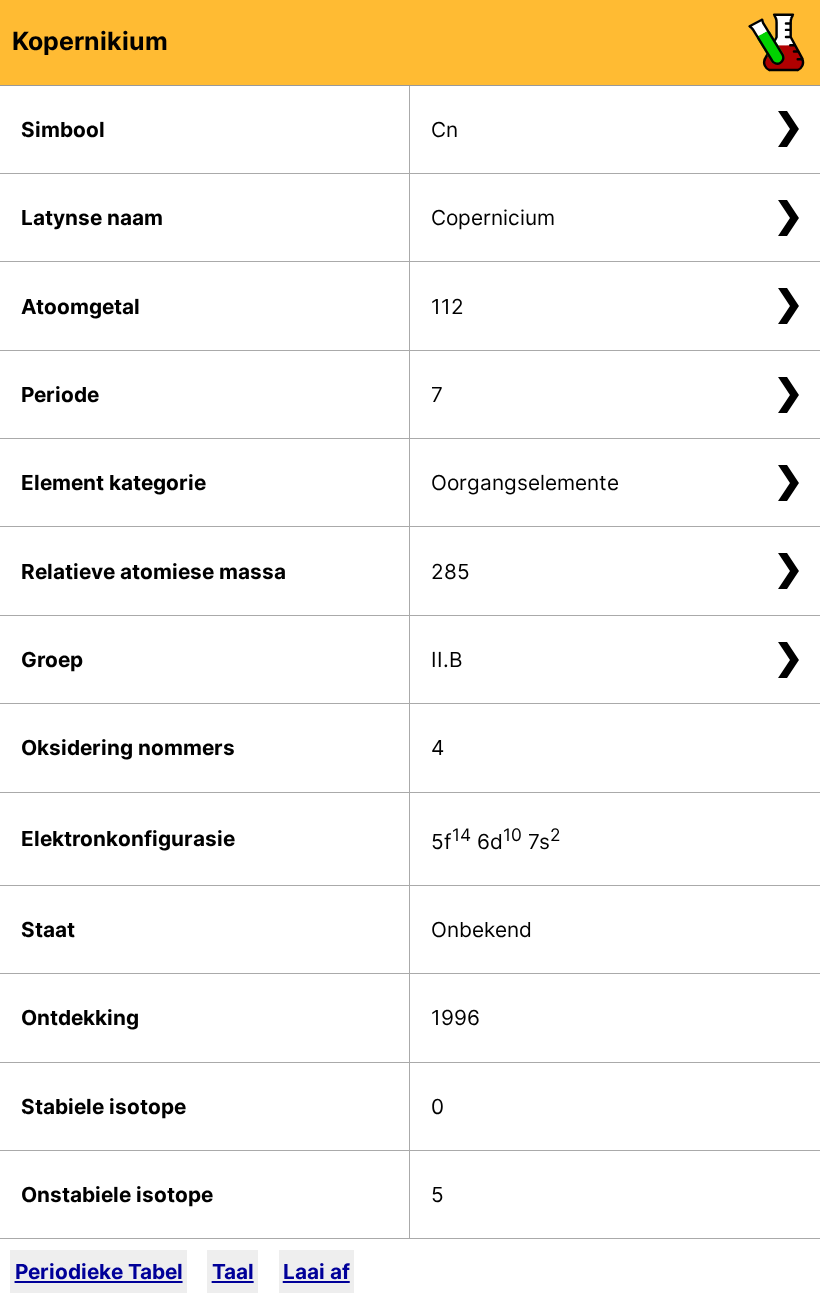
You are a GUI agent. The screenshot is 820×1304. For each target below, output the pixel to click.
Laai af (316, 1271)
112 (447, 306)
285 (450, 571)
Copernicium (493, 217)
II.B (447, 659)
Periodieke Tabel (99, 1271)
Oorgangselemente (525, 482)
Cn (444, 129)
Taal (233, 1271)
